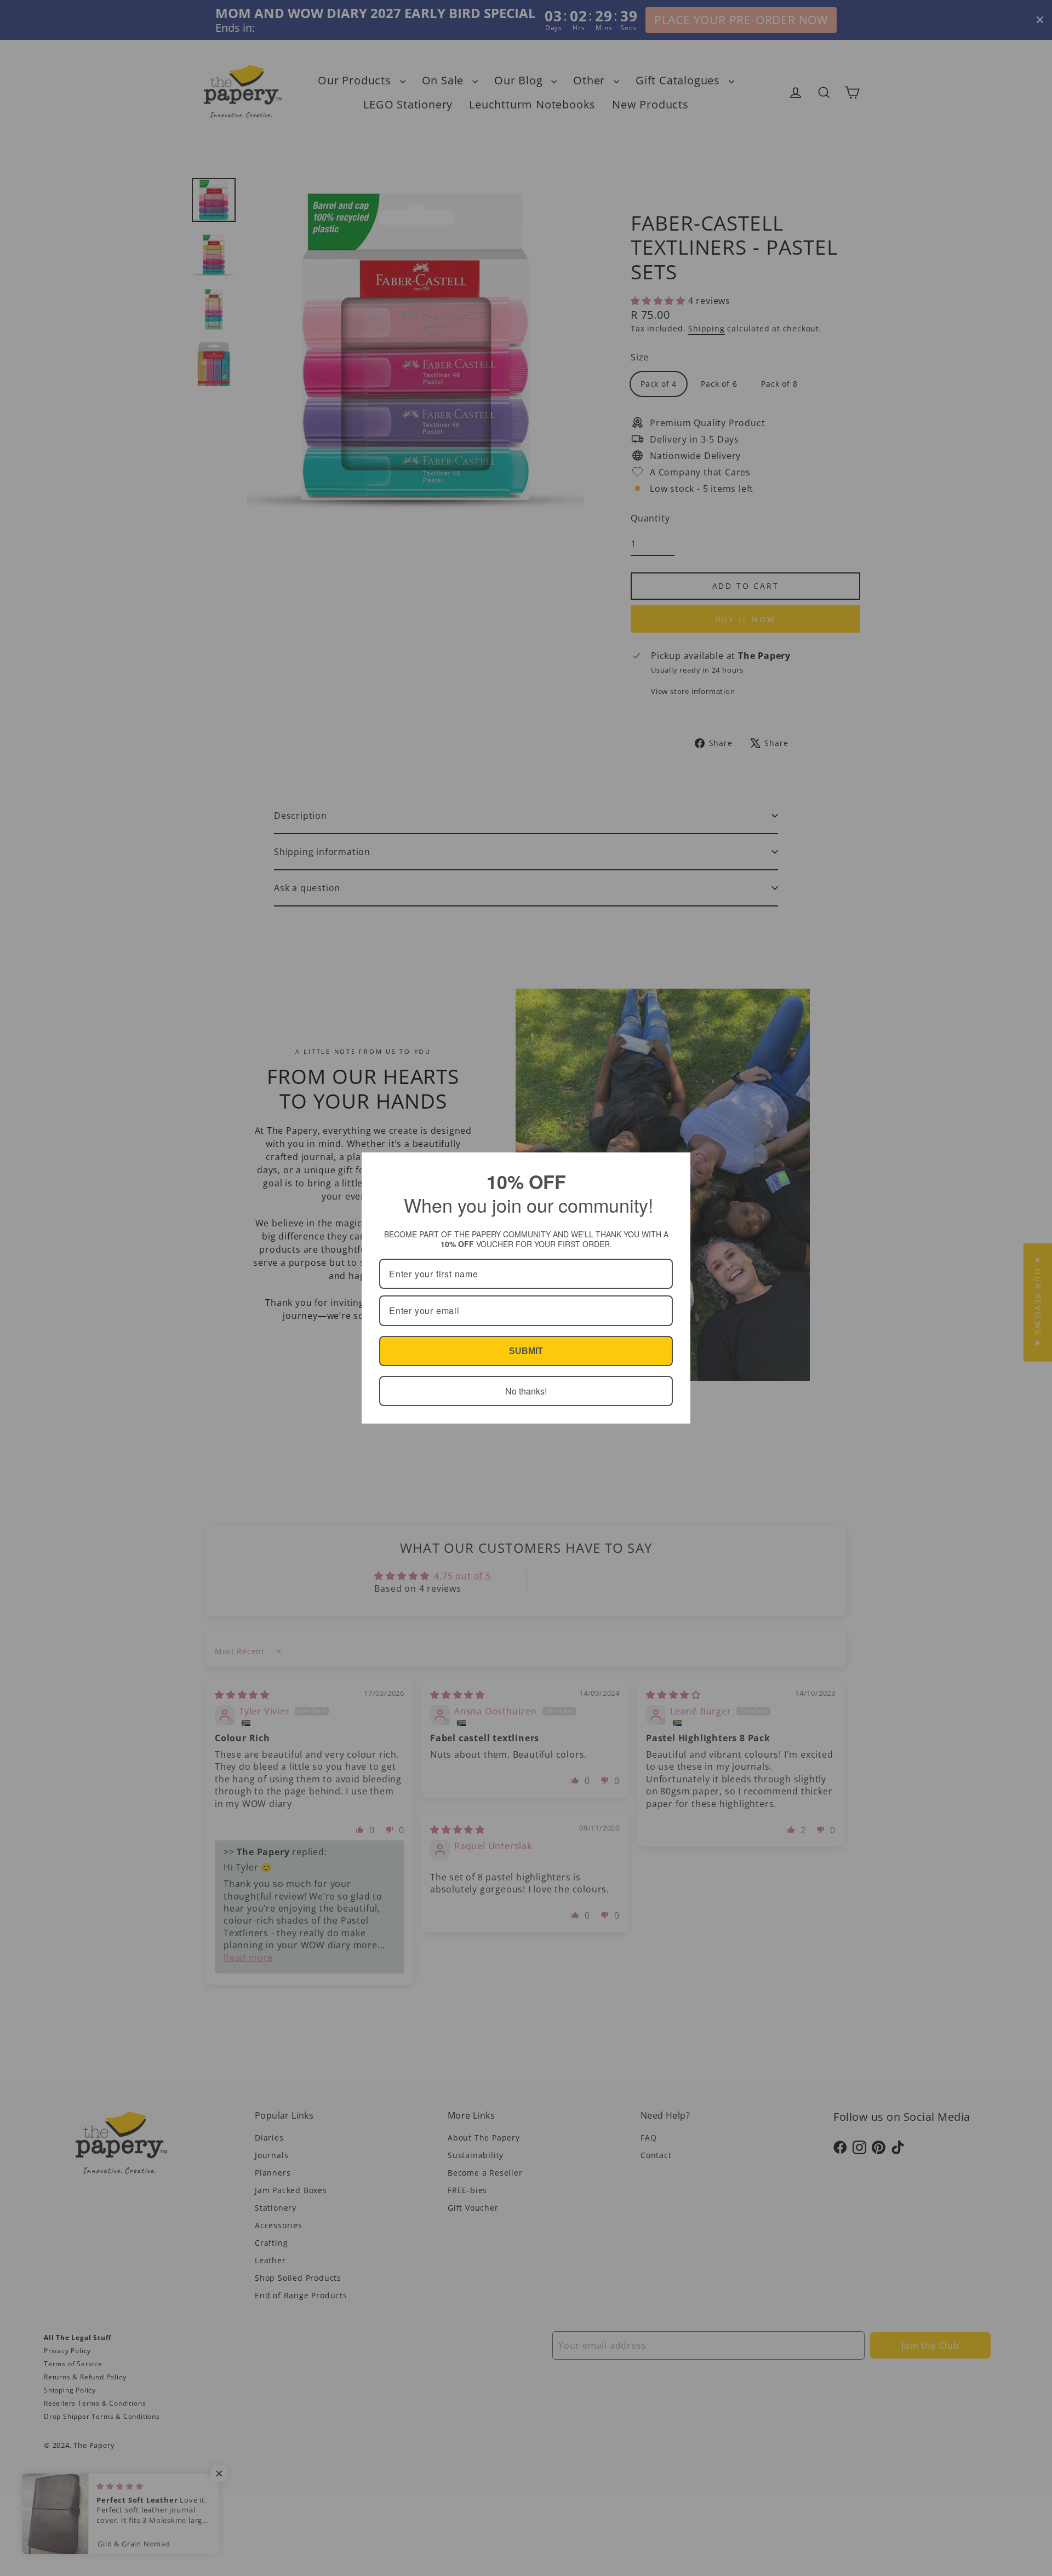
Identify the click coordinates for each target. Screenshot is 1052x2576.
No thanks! (526, 1391)
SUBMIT (526, 1351)
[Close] (677, 1166)
